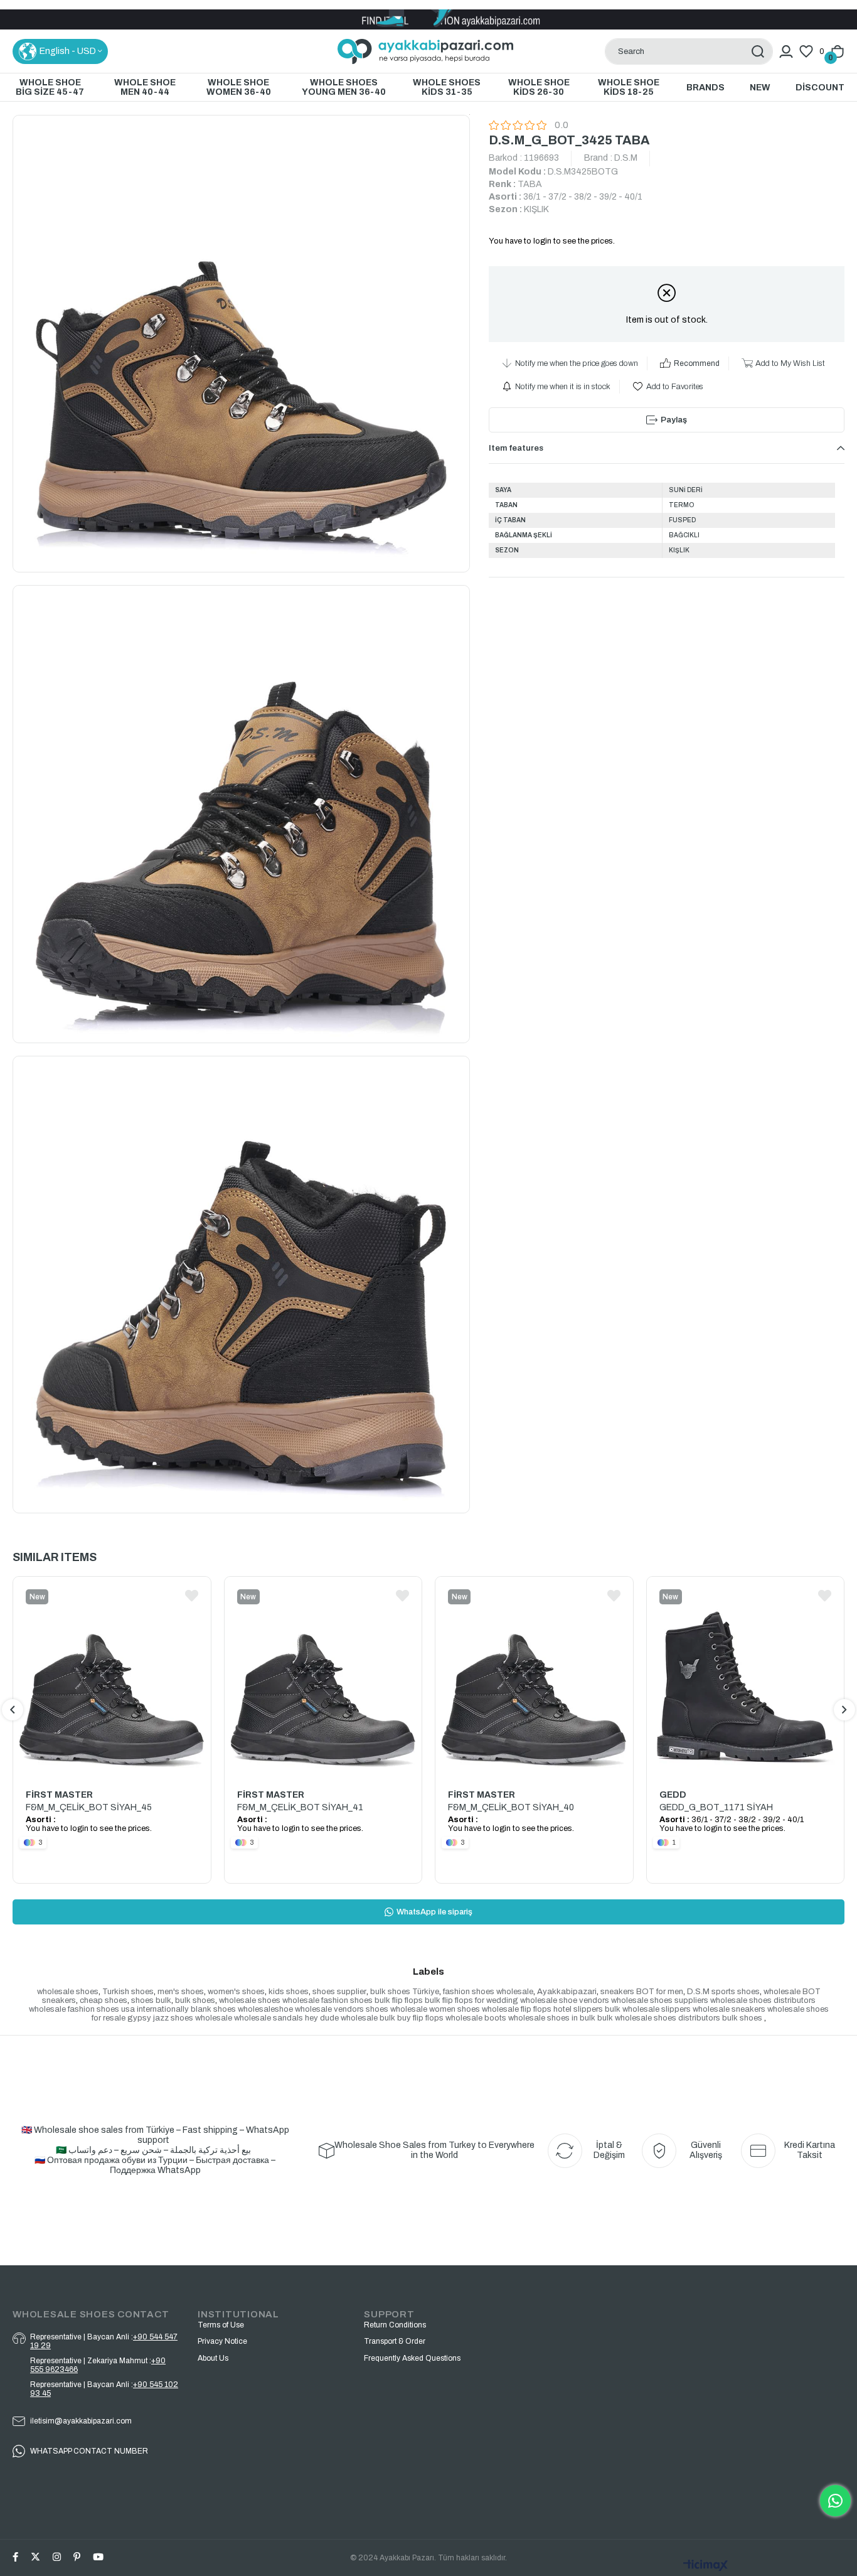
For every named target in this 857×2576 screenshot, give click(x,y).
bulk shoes (195, 2000)
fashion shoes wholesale (488, 1992)
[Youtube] (98, 2557)
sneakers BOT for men (642, 1992)
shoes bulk (151, 2000)
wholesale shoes (68, 1992)
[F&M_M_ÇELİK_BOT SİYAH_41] (323, 1676)
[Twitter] (35, 2557)
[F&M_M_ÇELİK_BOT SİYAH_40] (534, 1676)
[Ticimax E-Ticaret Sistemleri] (706, 2566)
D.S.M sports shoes (723, 1992)
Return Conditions (395, 2325)
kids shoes (289, 1992)
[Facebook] (15, 2557)
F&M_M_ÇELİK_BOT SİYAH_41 (300, 1807)
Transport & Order (395, 2341)
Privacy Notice (222, 2341)
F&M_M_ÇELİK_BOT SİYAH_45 (89, 1807)
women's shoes (236, 1992)
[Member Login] (786, 51)
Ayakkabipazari (567, 1992)
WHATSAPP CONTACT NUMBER (89, 2451)
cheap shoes (104, 2000)
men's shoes (181, 1992)
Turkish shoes (128, 1992)
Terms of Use (221, 2325)
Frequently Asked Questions (412, 2358)
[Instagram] (57, 2557)
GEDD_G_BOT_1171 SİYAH (716, 1807)
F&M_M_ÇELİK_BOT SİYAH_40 (511, 1807)
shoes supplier (339, 1992)
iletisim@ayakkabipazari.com (81, 2421)
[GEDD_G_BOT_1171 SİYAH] (746, 1676)
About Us (213, 2358)
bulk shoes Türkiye (405, 1992)
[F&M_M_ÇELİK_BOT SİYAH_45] (112, 1676)
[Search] (758, 51)
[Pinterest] (77, 2557)
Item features (516, 448)
